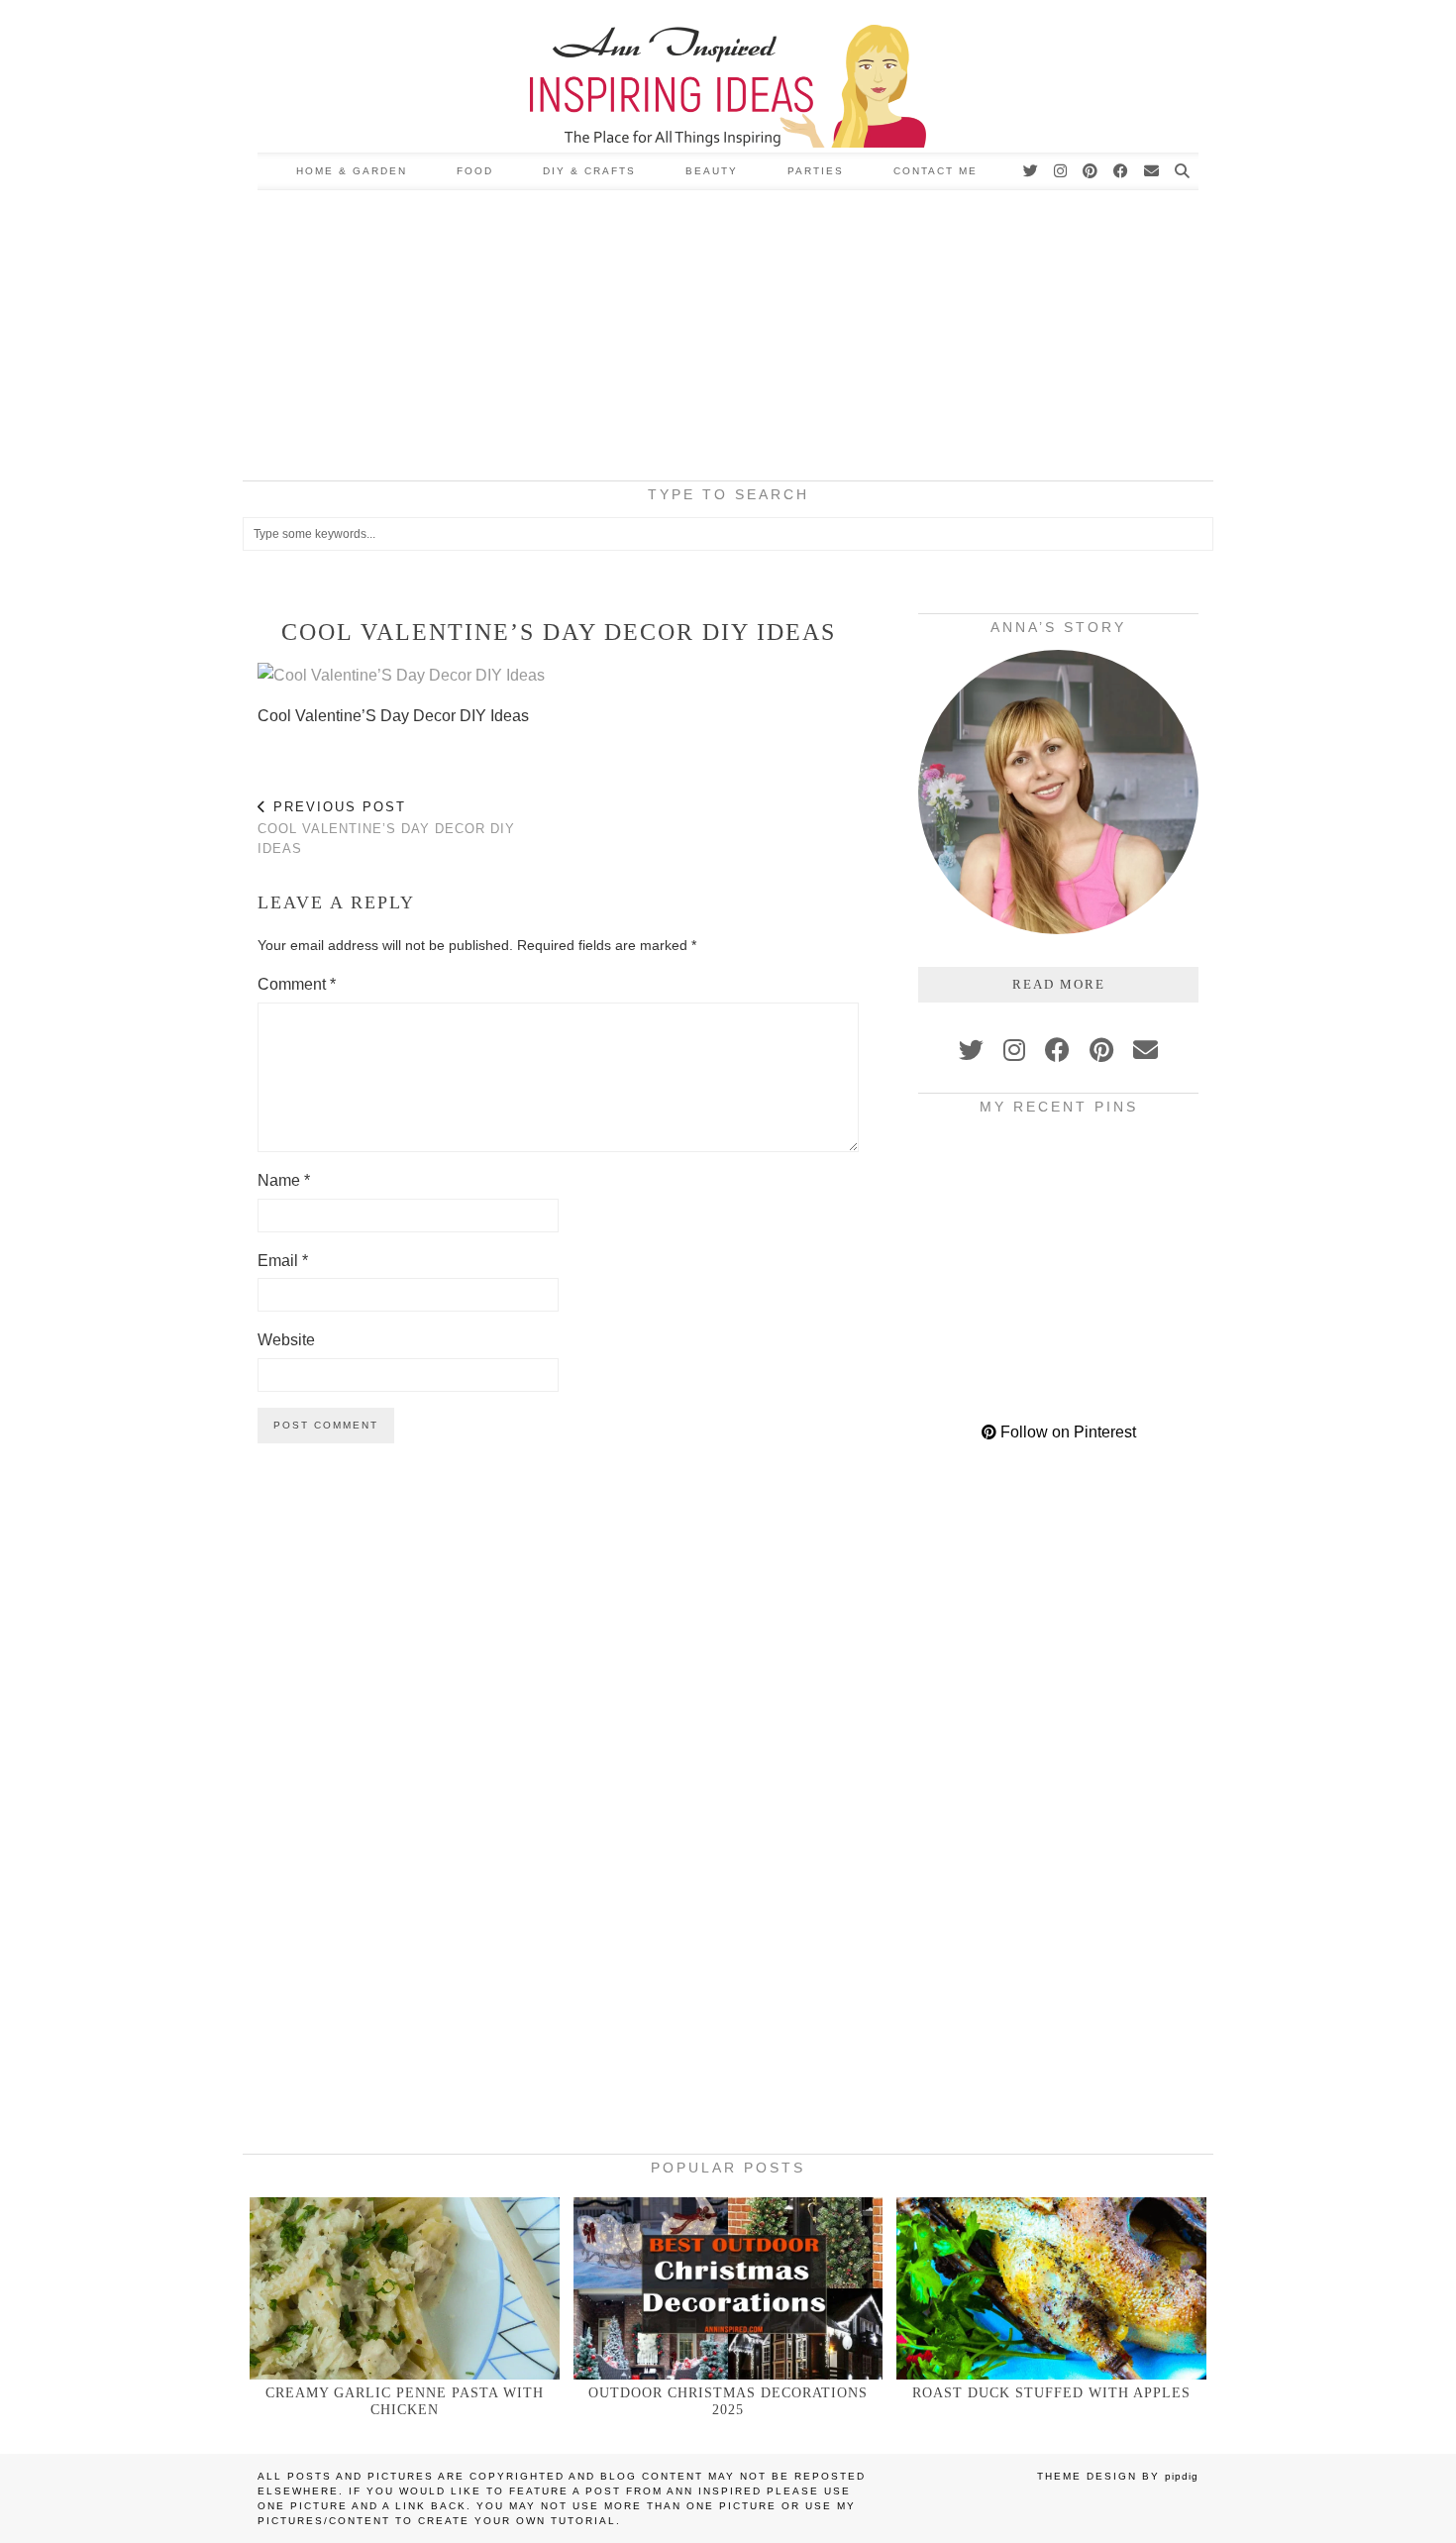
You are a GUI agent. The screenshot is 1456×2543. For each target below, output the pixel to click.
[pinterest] (1101, 1050)
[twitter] (971, 1050)
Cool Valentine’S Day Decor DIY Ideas (386, 828)
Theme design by (1118, 2476)
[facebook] (1057, 1050)
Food (475, 171)
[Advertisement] (728, 339)
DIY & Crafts (589, 171)
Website (286, 1340)
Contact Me (936, 171)
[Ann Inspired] (728, 76)
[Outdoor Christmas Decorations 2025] (728, 2288)
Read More (1059, 984)
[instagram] (1014, 1050)
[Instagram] (1061, 171)
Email (283, 1261)
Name (284, 1180)
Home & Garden (352, 171)
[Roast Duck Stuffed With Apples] (1051, 2288)
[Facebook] (1122, 171)
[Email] (1152, 171)
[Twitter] (1032, 171)
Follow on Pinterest (1066, 1432)
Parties (816, 171)
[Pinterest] (1091, 171)
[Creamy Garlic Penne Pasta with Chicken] (405, 2288)
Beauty (712, 171)
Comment (297, 984)
